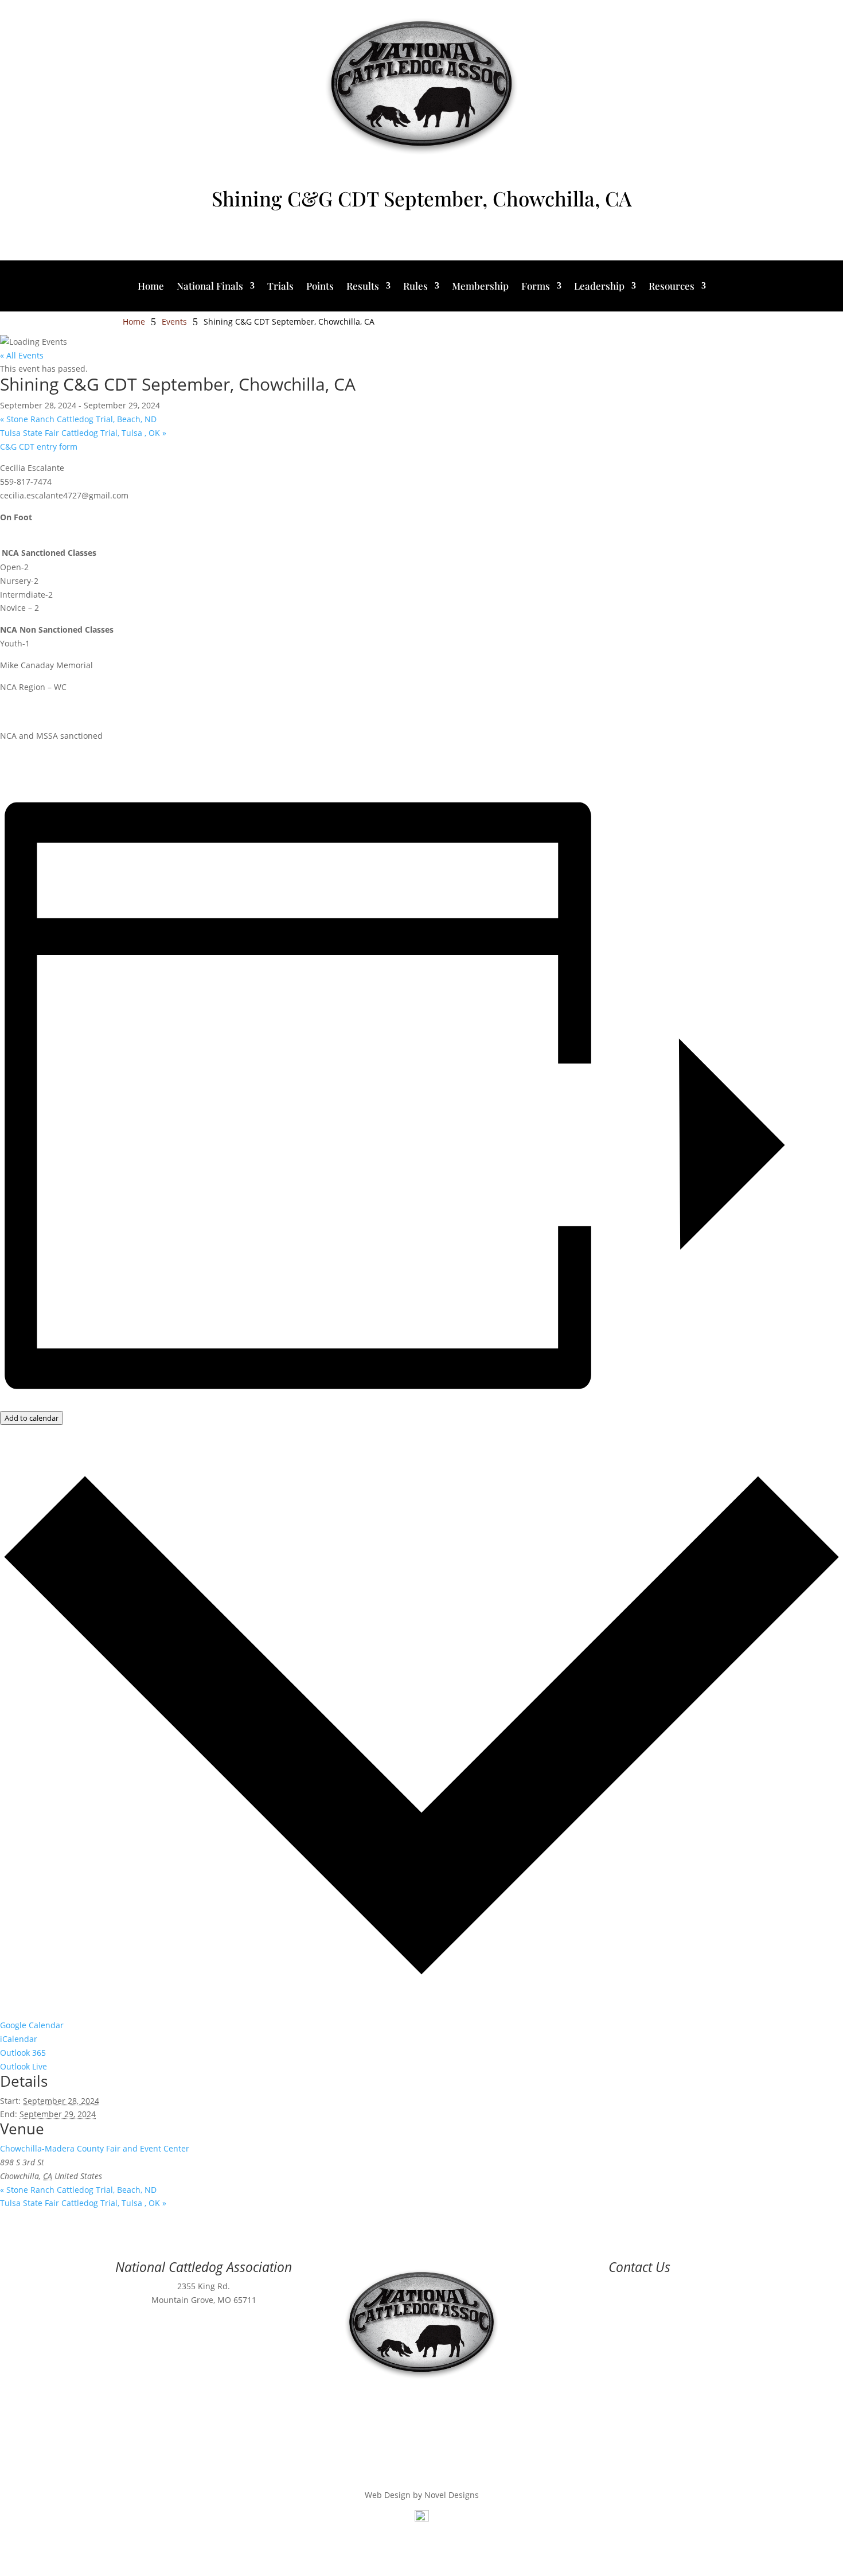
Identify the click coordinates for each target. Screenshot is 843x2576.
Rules (415, 287)
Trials (280, 287)
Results (363, 287)
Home (151, 287)
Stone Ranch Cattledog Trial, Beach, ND (78, 419)
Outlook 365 (23, 2053)
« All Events (22, 355)
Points (320, 287)
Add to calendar (32, 1418)
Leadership (599, 287)
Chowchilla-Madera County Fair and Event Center (95, 2148)
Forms (536, 287)
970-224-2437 (639, 2286)
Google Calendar (32, 2025)
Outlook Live (24, 2066)
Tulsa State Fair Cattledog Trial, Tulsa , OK (83, 433)
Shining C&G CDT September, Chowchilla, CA (421, 198)
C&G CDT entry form (39, 447)
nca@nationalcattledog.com (639, 2300)
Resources (672, 287)
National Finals (210, 287)
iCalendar (19, 2039)
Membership (480, 287)
